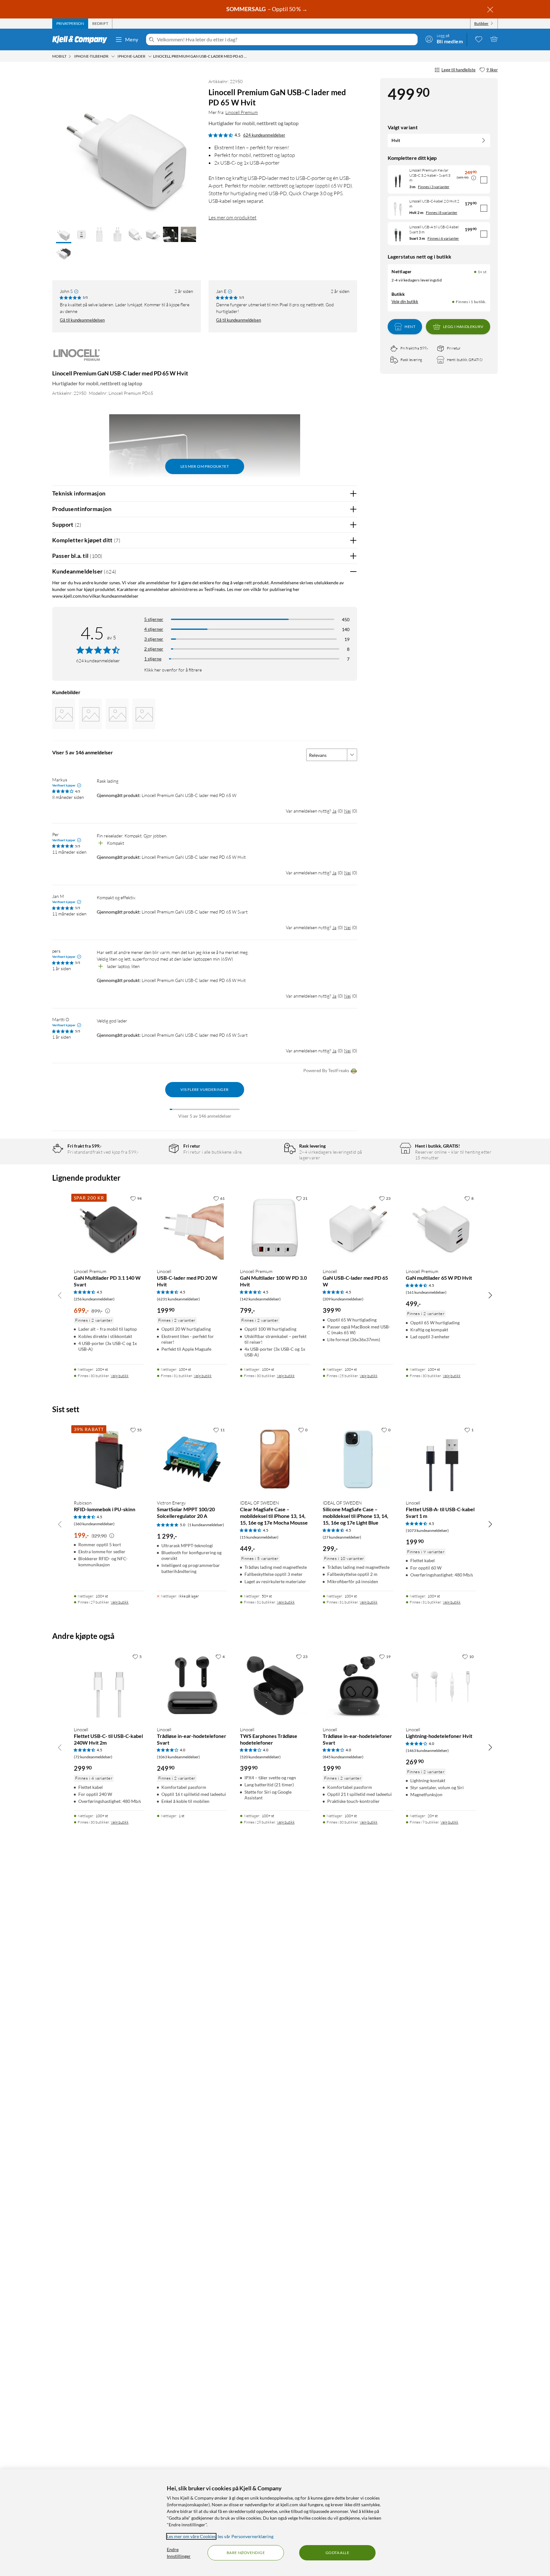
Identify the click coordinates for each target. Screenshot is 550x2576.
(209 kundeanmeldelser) (343, 1299)
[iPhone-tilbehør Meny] (113, 56)
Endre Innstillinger (179, 2553)
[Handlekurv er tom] (494, 39)
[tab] (70, 24)
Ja (334, 811)
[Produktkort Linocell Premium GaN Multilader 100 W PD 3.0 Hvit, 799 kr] (275, 1228)
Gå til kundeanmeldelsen (82, 320)
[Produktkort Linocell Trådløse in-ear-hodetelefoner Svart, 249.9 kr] (192, 1686)
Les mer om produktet (233, 217)
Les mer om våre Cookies (191, 2536)
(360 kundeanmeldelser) (94, 1524)
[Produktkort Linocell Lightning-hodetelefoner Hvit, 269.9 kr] (441, 1686)
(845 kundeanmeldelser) (343, 1757)
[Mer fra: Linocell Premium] (78, 358)
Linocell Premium (242, 112)
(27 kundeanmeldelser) (342, 1537)
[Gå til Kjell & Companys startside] (82, 39)
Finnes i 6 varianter (443, 238)
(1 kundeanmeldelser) (206, 1525)
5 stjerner (154, 619)
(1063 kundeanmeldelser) (178, 1757)
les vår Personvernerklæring (246, 2536)
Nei (347, 811)
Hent (410, 327)
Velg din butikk (405, 302)
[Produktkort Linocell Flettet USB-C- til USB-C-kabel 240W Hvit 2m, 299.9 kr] (109, 1686)
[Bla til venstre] (60, 1295)
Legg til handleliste (458, 70)
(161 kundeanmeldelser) (426, 1292)
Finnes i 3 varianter (434, 187)
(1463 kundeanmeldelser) (427, 1751)
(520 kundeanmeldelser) (260, 1757)
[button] (64, 235)
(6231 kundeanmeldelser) (178, 1299)
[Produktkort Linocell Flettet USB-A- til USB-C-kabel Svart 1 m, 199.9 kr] (441, 1459)
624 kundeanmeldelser (264, 135)
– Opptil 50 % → (267, 9)
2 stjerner (154, 649)
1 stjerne (153, 659)
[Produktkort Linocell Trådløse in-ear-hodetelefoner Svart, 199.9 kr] (358, 1686)
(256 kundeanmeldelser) (94, 1299)
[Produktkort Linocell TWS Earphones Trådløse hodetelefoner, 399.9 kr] (275, 1686)
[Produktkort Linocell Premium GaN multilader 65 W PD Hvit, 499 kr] (441, 1228)
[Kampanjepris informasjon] (474, 178)
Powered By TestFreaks (326, 1070)
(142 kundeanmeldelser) (260, 1299)
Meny (132, 39)
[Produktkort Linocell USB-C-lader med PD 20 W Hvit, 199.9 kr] (192, 1228)
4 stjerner (154, 629)
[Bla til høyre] (490, 1295)
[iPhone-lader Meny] (150, 56)
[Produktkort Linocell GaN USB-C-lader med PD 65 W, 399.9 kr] (358, 1228)
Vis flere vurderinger (204, 1089)
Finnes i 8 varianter (442, 213)
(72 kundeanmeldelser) (93, 1757)
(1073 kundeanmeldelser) (427, 1530)
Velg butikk (120, 1376)
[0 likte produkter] (479, 39)
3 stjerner (154, 639)
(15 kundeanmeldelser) (259, 1537)
